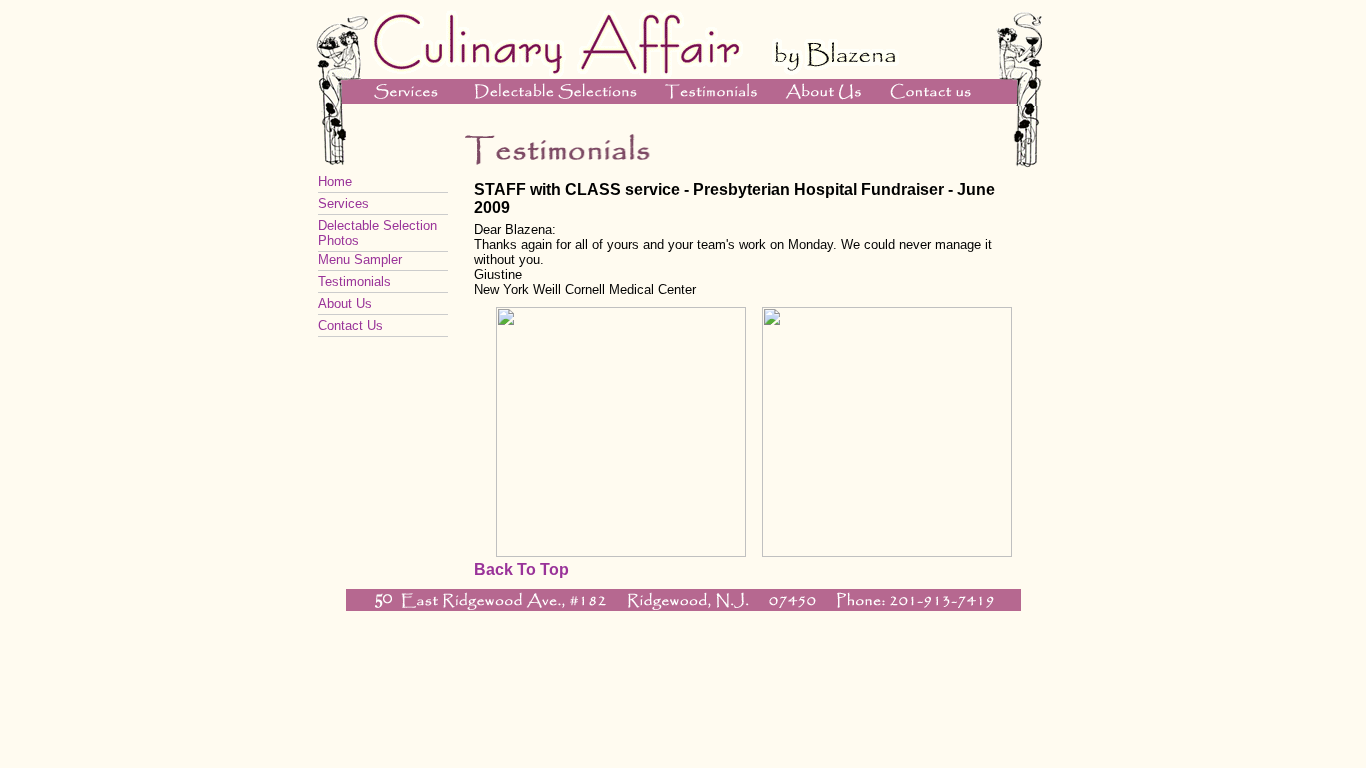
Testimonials (354, 281)
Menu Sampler (360, 259)
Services (343, 203)
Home (335, 181)
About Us (345, 303)
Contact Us (350, 325)
